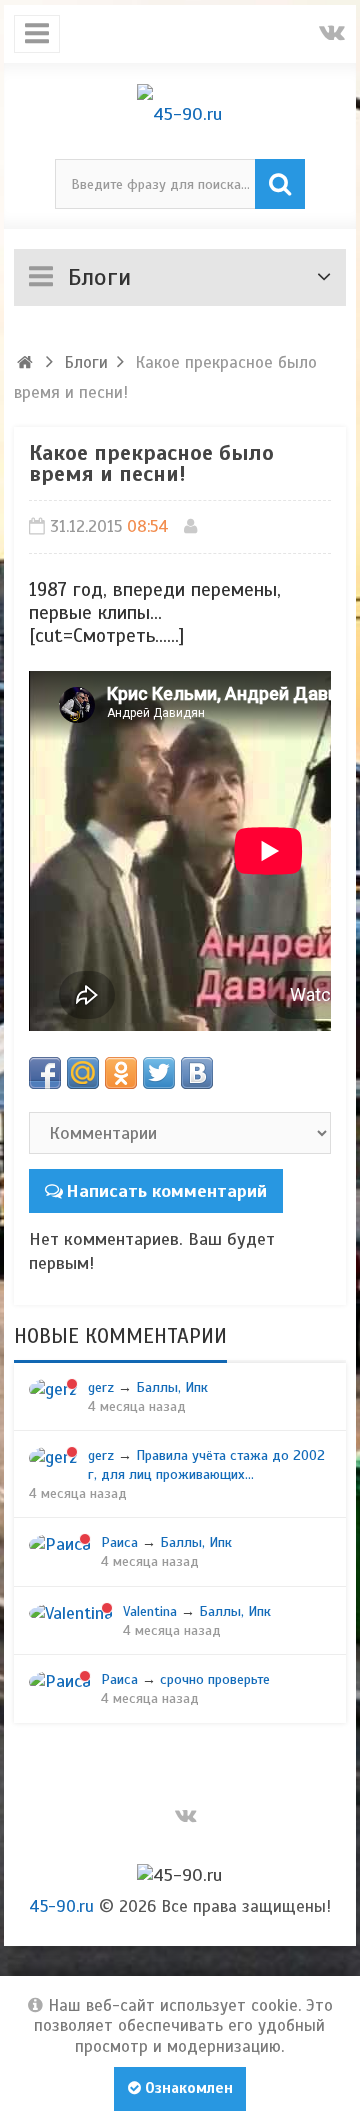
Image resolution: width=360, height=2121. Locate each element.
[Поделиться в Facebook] (45, 1073)
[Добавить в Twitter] (159, 1073)
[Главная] (26, 362)
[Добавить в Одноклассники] (121, 1073)
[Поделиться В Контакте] (197, 1073)
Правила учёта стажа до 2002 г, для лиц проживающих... (206, 1464)
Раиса (119, 1542)
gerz (101, 1387)
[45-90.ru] (180, 114)
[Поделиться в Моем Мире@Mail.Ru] (83, 1073)
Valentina (150, 1611)
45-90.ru (61, 1906)
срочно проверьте (215, 1679)
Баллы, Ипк (172, 1387)
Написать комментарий (166, 1191)
